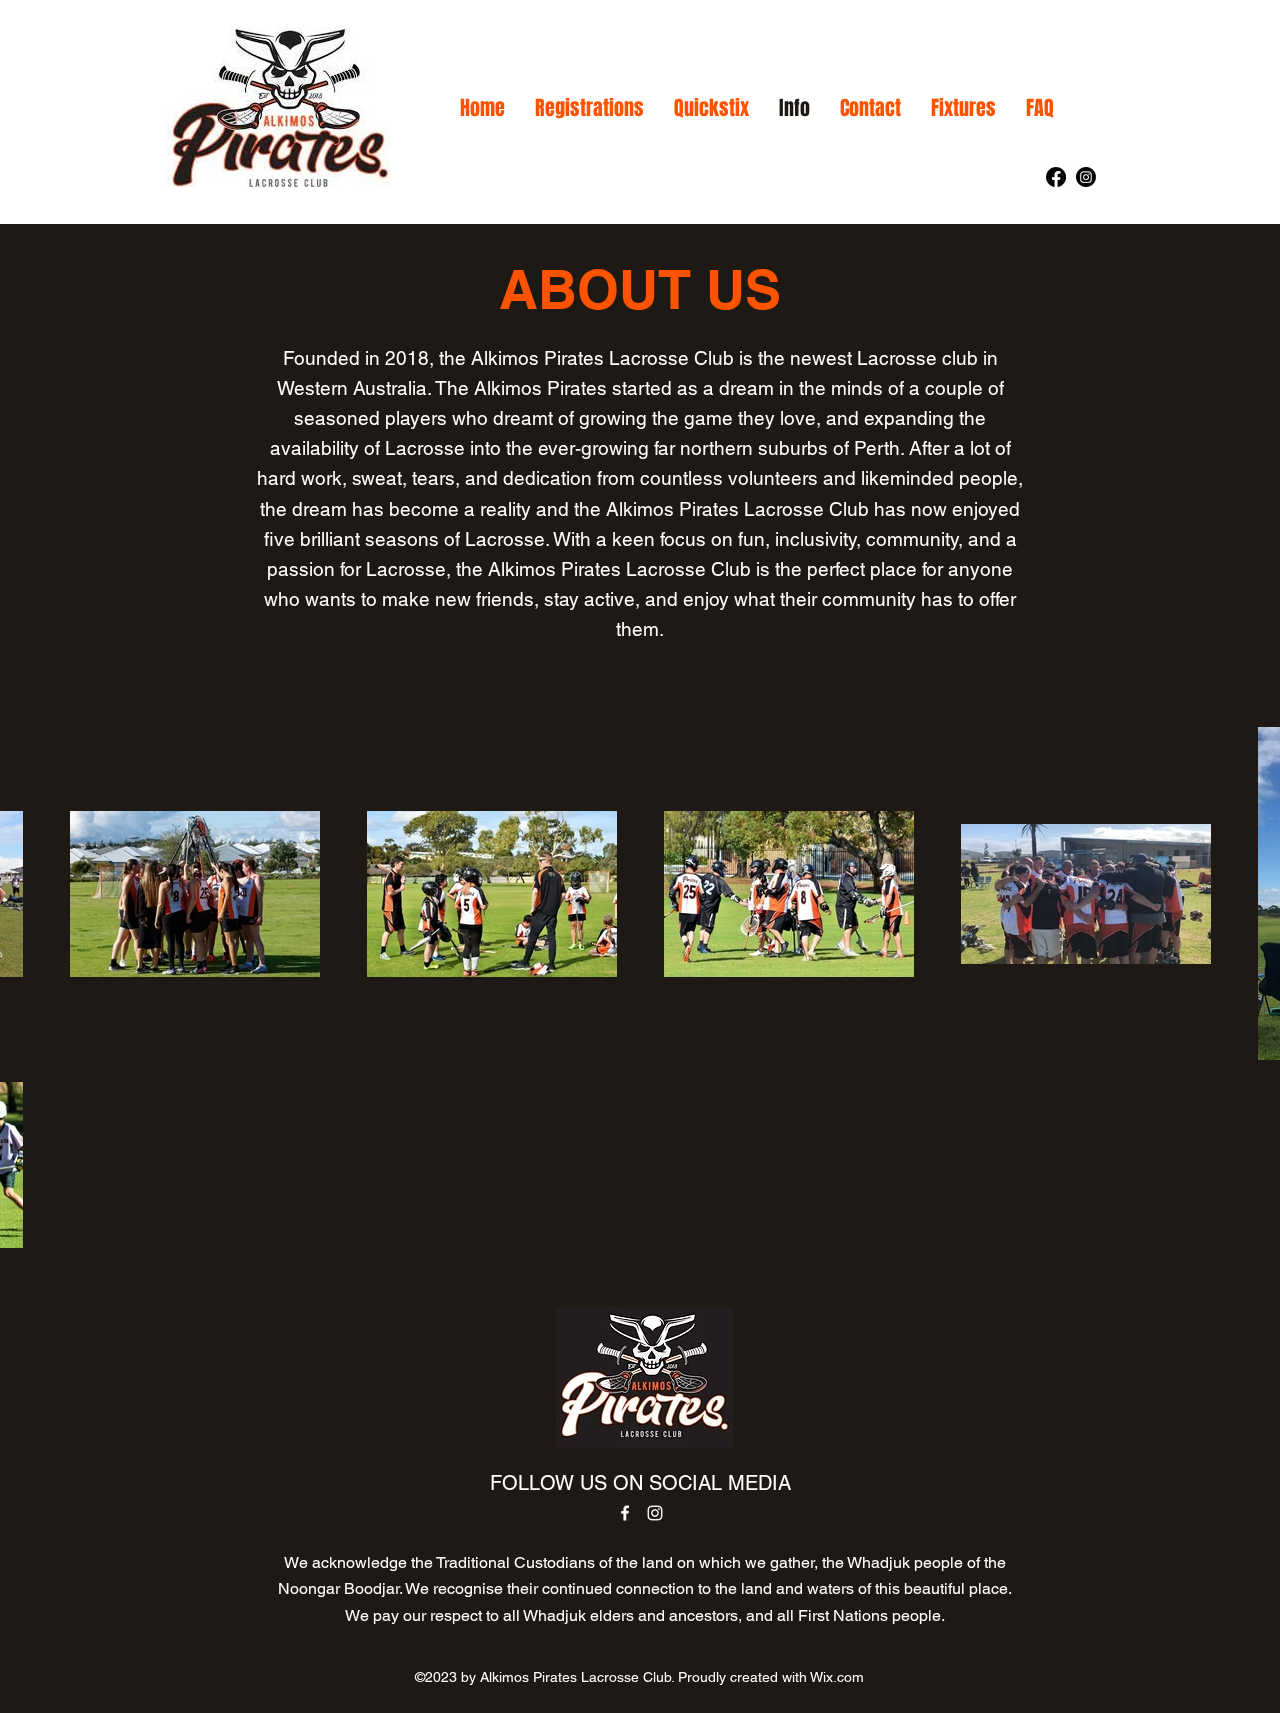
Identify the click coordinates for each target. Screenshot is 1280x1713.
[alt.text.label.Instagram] (1086, 177)
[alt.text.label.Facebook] (1056, 177)
